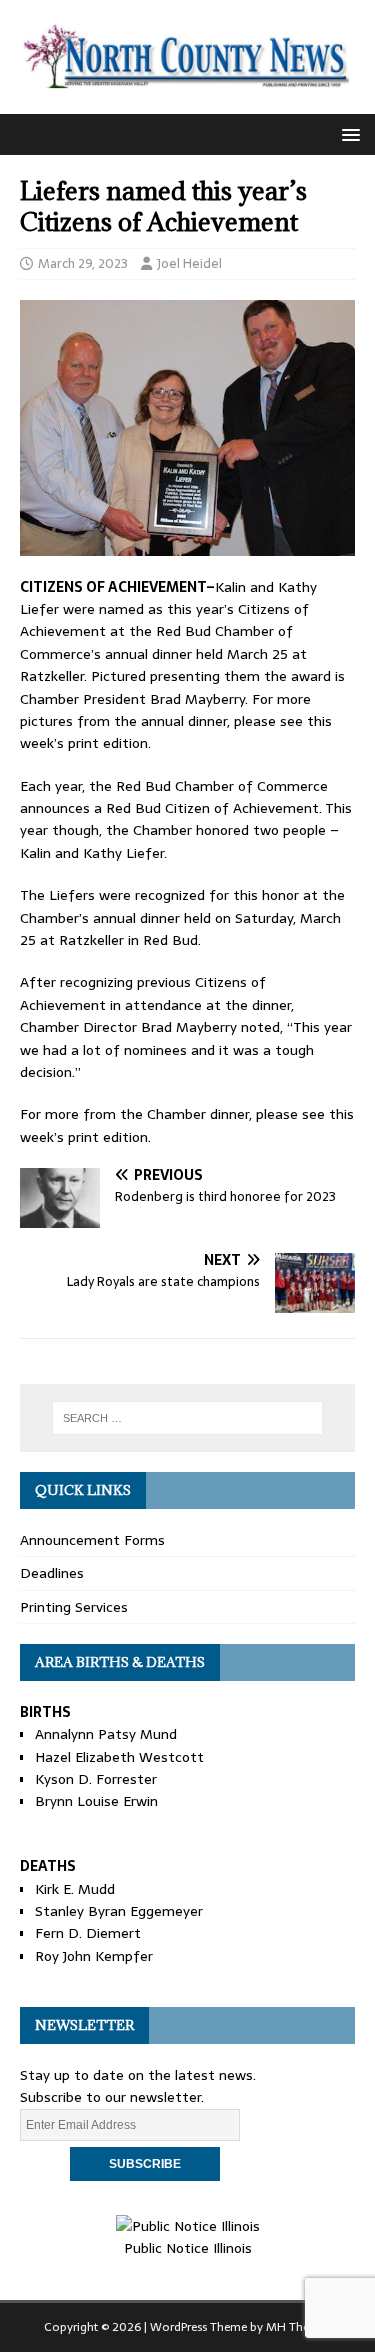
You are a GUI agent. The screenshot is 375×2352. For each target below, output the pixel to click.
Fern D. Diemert (88, 1933)
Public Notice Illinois (188, 2248)
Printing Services (74, 1607)
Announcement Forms (92, 1540)
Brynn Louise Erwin (96, 1801)
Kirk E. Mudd (75, 1889)
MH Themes (298, 2327)
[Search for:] (188, 1418)
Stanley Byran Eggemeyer (119, 1911)
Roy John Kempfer (94, 1956)
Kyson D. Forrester (96, 1779)
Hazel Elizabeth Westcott (119, 1757)
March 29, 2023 (83, 263)
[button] (347, 133)
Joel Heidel (189, 263)
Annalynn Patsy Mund (106, 1734)
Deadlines (52, 1573)
